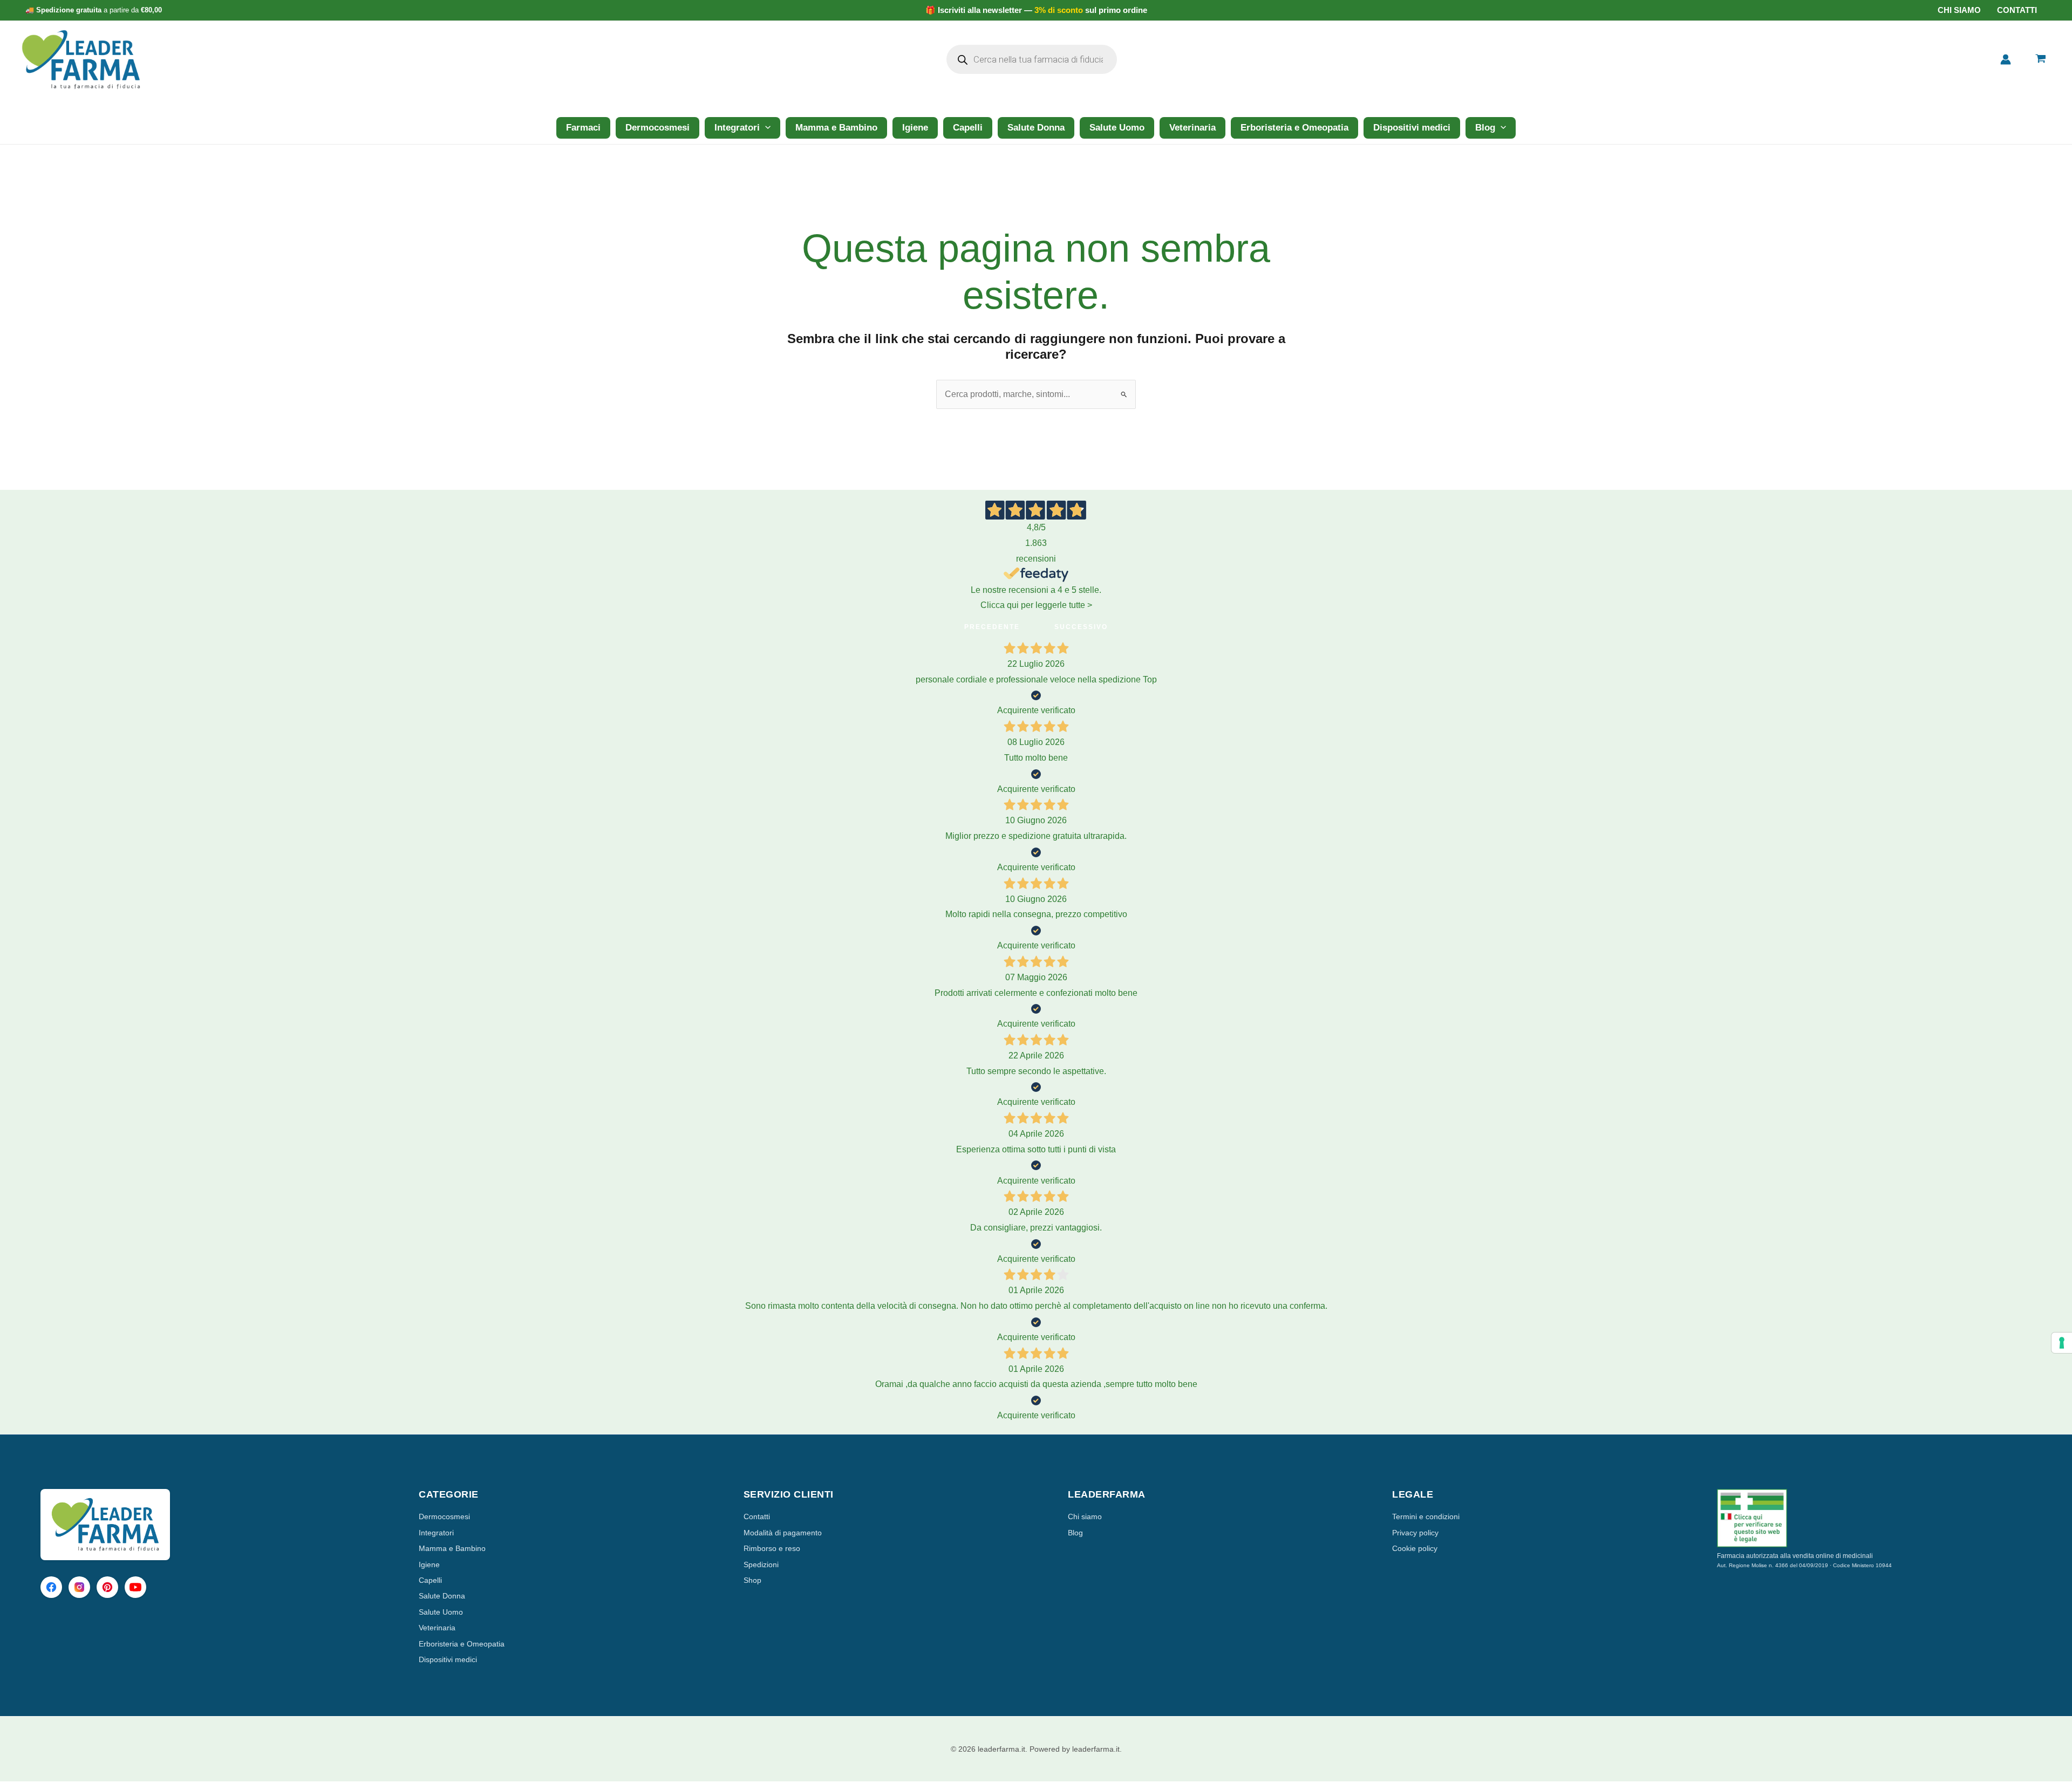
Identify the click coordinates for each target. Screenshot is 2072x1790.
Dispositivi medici (1412, 128)
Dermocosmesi (657, 128)
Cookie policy (1415, 1548)
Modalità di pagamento (783, 1533)
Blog (1485, 128)
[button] (765, 128)
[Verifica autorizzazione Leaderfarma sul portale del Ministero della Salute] (1874, 1518)
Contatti (2017, 10)
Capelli (968, 128)
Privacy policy (1415, 1533)
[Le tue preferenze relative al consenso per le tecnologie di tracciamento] (2062, 1343)
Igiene (915, 128)
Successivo (1081, 627)
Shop (752, 1580)
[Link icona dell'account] (2006, 59)
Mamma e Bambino (836, 128)
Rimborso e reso (772, 1548)
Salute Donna (1036, 128)
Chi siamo (1959, 10)
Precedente (992, 627)
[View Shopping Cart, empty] (2040, 60)
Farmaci (583, 128)
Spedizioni (761, 1564)
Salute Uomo (1117, 128)
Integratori (737, 128)
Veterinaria (1192, 128)
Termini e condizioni (1426, 1516)
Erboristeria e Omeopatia (1294, 128)
